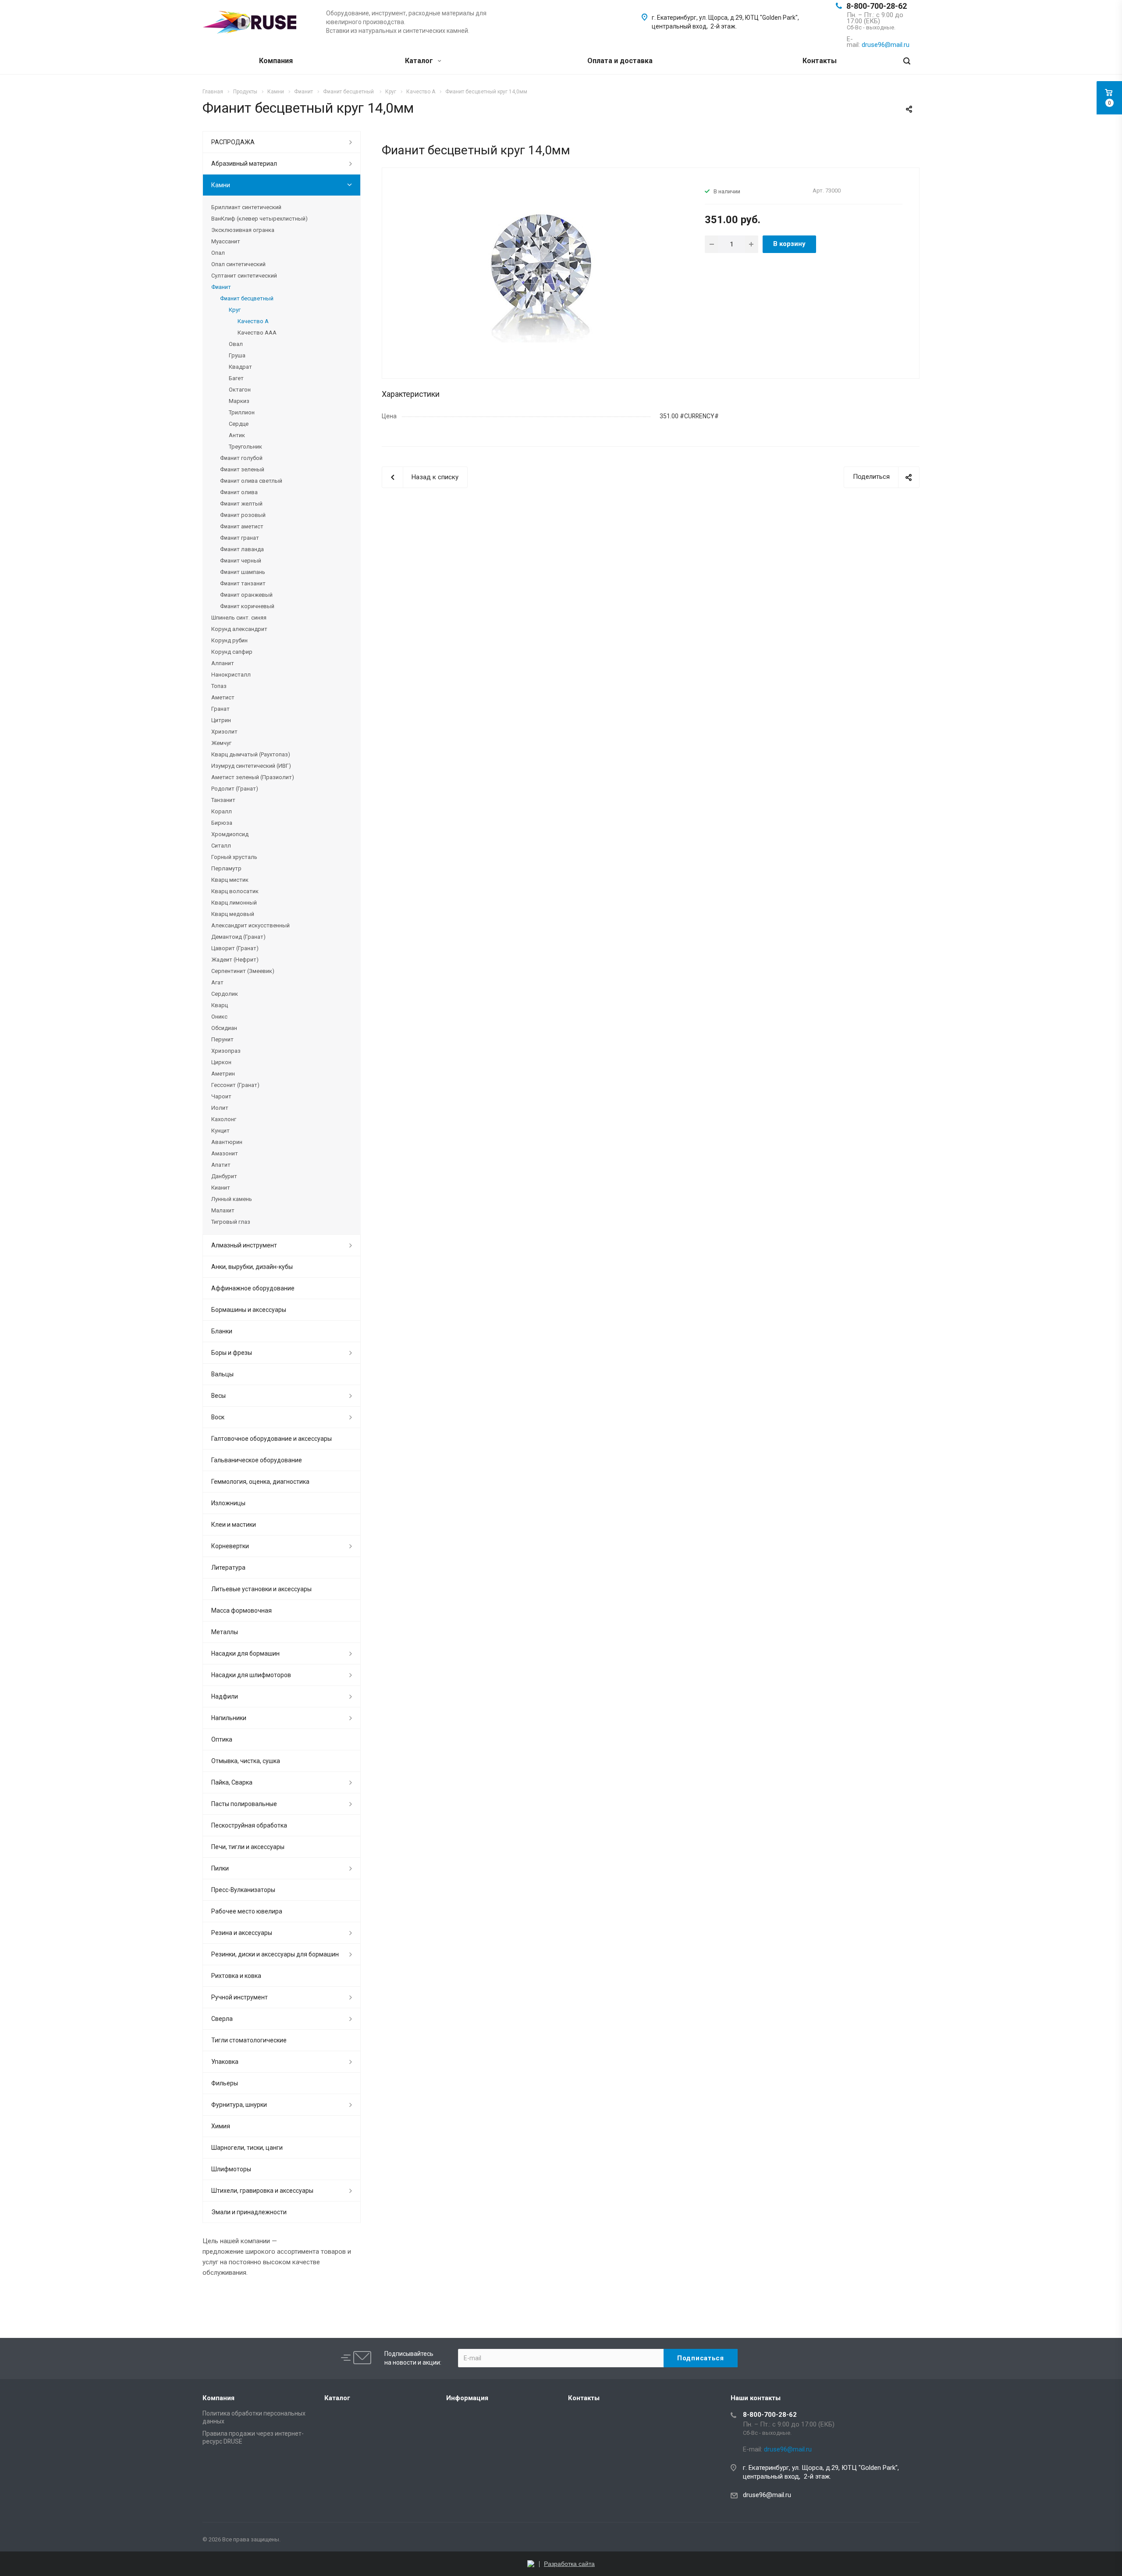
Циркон (221, 1062)
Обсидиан (224, 1028)
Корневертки (230, 1546)
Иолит (220, 1108)
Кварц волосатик (235, 891)
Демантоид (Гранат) (238, 937)
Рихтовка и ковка (236, 1976)
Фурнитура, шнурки (239, 2105)
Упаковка (225, 2062)
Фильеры (225, 2083)
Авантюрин (227, 1142)
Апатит (221, 1165)
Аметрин (223, 1074)
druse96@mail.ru (767, 2495)
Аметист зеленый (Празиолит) (253, 777)
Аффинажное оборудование (253, 1288)
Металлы (225, 1632)
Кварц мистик (230, 880)
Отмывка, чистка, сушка (246, 1761)
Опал (218, 253)
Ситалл (221, 846)
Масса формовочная (241, 1610)
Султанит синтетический (244, 276)
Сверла (222, 2019)
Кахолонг (224, 1119)
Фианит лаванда (242, 549)
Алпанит (223, 663)
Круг (235, 310)
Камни (221, 185)
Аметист (223, 697)
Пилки (220, 1868)
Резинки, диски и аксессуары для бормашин (275, 1954)
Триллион (242, 412)
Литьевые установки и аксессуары (261, 1589)
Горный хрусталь (234, 857)
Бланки (222, 1331)
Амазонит (225, 1153)
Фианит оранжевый (246, 595)
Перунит (222, 1039)
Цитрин (221, 720)
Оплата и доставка (620, 61)
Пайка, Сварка (232, 1782)
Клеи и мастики (234, 1525)
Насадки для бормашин (245, 1653)
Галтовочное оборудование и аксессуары (272, 1439)
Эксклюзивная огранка (243, 230)
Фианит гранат (240, 538)
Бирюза (222, 823)
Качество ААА (257, 333)
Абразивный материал (244, 164)
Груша (237, 355)
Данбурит (224, 1176)
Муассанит (226, 241)
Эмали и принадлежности (249, 2212)
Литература (228, 1568)
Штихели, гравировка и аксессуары (262, 2191)
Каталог (420, 61)
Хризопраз (226, 1051)
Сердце (239, 424)
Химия (221, 2126)
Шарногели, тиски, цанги (247, 2148)
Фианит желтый (241, 504)
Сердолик (225, 994)
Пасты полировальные (244, 1804)
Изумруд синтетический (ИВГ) (251, 766)
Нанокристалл (231, 675)
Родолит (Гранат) (235, 789)
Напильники (229, 1718)
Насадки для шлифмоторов (251, 1675)
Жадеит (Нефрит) (235, 960)
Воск (218, 1417)
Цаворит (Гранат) (235, 948)
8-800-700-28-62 (877, 6)
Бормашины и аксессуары (249, 1310)
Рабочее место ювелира (247, 1911)
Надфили (225, 1696)
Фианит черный (241, 561)
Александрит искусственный (250, 925)
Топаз (219, 686)
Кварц (220, 1005)
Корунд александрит (239, 629)
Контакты (820, 61)
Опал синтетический (238, 264)
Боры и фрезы (232, 1353)
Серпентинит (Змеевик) (243, 971)
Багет (236, 378)
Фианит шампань (243, 572)
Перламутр (226, 868)
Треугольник (245, 447)
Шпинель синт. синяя (239, 618)
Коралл (222, 811)
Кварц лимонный (234, 903)
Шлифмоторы (231, 2169)
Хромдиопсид (230, 834)
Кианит (221, 1188)
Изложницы (228, 1503)
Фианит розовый (243, 515)
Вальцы (222, 1374)
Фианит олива (239, 492)
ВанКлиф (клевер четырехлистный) (259, 219)
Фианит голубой (241, 458)
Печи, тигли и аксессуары (248, 1847)
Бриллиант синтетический (246, 207)
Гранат (220, 709)
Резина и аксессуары (242, 1933)
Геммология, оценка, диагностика (260, 1482)
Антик (237, 435)
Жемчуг (221, 743)
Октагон (240, 390)
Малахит (223, 1210)
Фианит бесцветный (247, 298)
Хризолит (224, 732)
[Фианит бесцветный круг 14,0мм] (540, 272)
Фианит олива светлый (251, 481)
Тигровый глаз (231, 1222)
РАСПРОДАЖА (233, 142)
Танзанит (223, 800)
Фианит (221, 287)
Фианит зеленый (242, 469)
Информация (467, 2398)
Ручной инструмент (240, 1997)
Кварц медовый (233, 914)
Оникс (219, 1017)
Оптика (222, 1739)
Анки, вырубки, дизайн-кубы (252, 1267)
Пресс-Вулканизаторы (243, 1890)
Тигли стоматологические (249, 2040)
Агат (217, 982)
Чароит (221, 1096)
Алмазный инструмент (244, 1245)
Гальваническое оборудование (257, 1460)
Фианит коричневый (247, 606)
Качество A (253, 321)
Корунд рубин (229, 640)
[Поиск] (907, 61)
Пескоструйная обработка (249, 1825)
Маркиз (239, 401)
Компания (276, 61)
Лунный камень (232, 1199)
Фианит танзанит (243, 583)
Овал (236, 344)
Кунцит (220, 1131)
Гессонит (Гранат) (235, 1085)
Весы (218, 1396)
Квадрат (240, 367)
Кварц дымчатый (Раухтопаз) (251, 754)
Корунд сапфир (232, 652)
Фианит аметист (242, 526)
